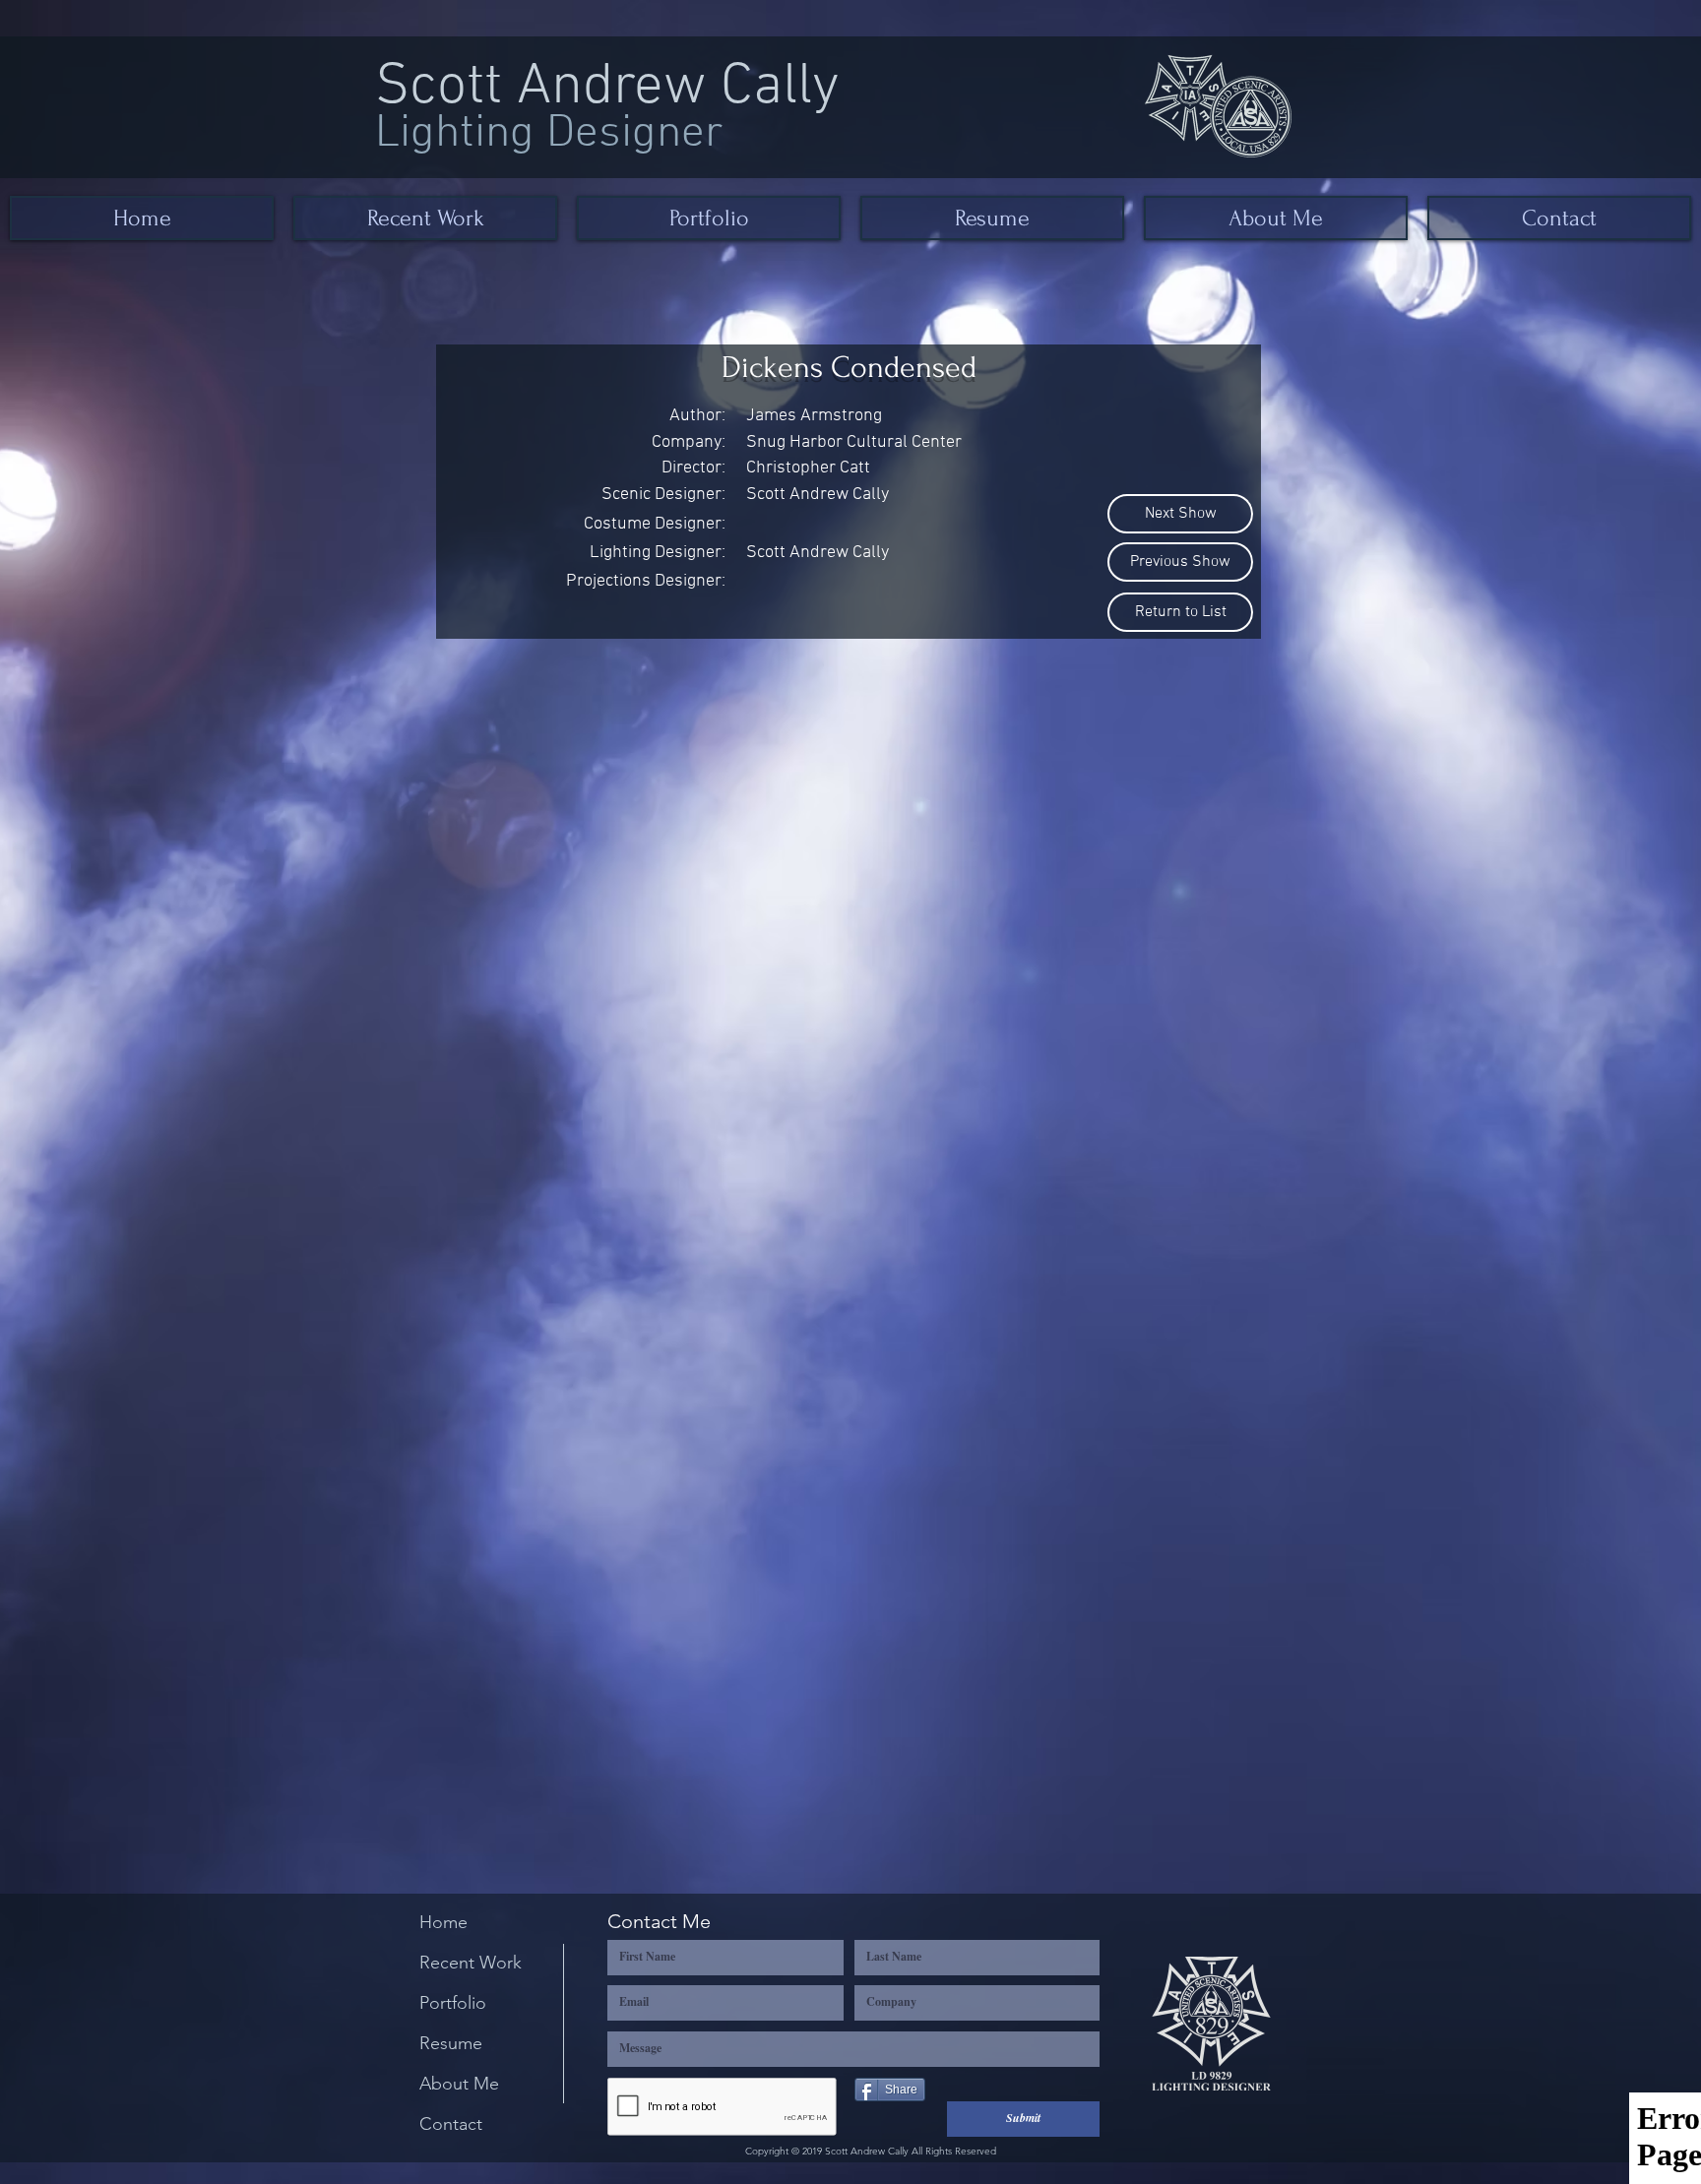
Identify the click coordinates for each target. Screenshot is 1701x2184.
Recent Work (471, 1963)
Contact (451, 2124)
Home (443, 1922)
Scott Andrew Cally (607, 88)
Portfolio (453, 2003)
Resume (451, 2043)
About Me (459, 2084)
